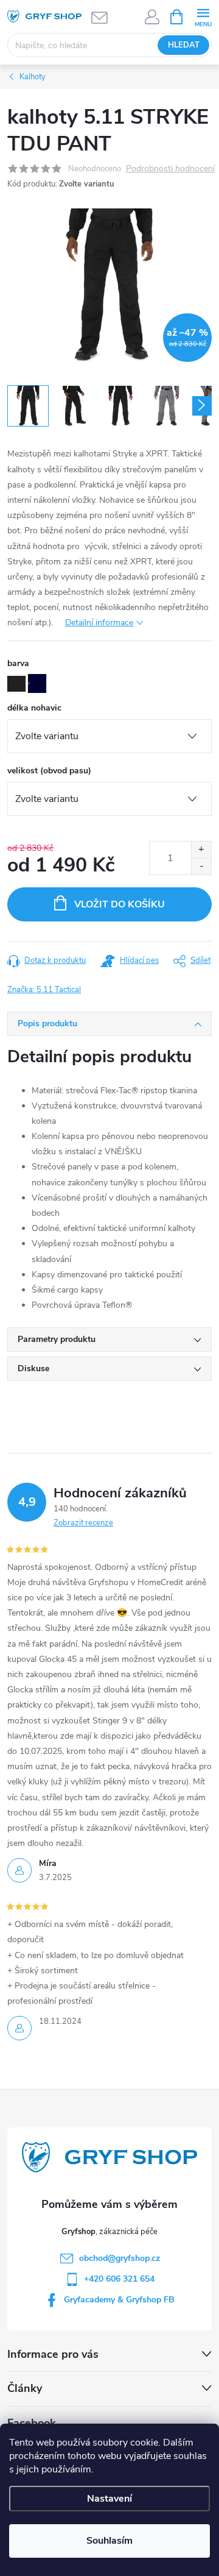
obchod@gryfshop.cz (120, 2258)
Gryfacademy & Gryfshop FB (119, 2300)
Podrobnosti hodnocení (170, 169)
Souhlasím (109, 2541)
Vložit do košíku (120, 904)
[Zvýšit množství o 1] (201, 850)
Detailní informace (99, 623)
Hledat (184, 45)
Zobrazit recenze (83, 1523)
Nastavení (109, 2499)
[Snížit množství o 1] (201, 866)
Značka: (44, 990)
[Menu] (203, 16)
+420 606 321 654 (119, 2279)
